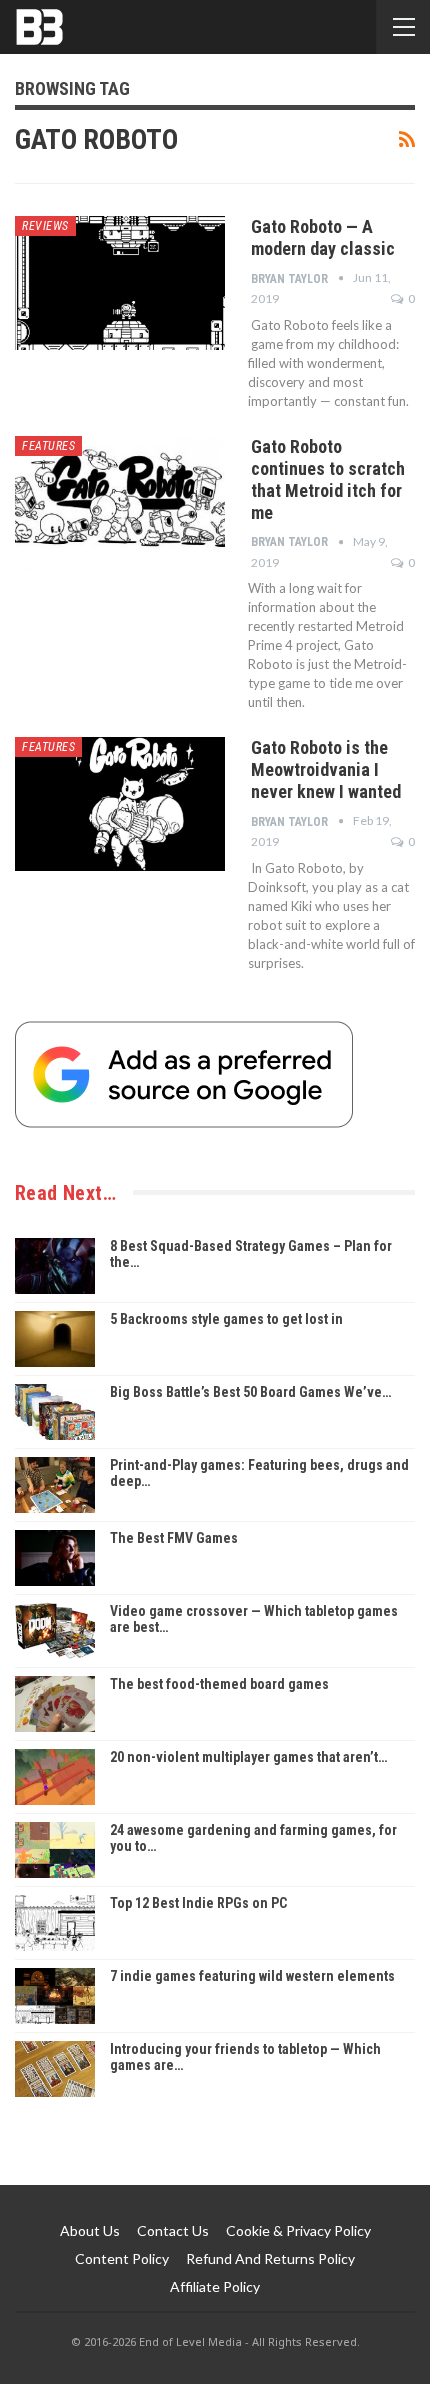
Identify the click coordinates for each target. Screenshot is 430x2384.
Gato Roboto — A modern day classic (323, 237)
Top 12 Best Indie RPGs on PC (198, 1903)
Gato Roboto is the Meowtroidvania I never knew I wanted (326, 769)
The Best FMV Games (174, 1538)
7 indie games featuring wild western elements (252, 1976)
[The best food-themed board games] (55, 1704)
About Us (90, 2230)
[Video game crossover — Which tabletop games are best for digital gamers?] (55, 1631)
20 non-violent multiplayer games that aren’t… (248, 1757)
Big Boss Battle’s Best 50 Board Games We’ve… (250, 1392)
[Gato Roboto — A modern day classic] (120, 283)
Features (48, 446)
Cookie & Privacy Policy (298, 2230)
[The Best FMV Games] (55, 1558)
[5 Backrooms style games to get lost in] (55, 1339)
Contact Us (173, 2230)
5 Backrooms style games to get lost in (226, 1319)
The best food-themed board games (219, 1684)
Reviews (45, 226)
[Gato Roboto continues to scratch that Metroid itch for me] (120, 503)
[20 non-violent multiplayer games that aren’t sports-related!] (55, 1777)
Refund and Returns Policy (270, 2258)
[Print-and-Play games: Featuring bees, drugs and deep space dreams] (55, 1485)
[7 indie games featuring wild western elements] (55, 1996)
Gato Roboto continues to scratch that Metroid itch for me (328, 479)
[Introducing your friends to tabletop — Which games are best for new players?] (55, 2069)
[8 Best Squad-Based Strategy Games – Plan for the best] (55, 1266)
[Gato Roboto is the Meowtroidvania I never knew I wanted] (120, 804)
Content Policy (122, 2258)
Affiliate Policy (215, 2286)
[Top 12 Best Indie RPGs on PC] (55, 1923)
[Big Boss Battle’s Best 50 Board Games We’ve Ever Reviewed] (55, 1412)
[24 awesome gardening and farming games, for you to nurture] (55, 1850)
